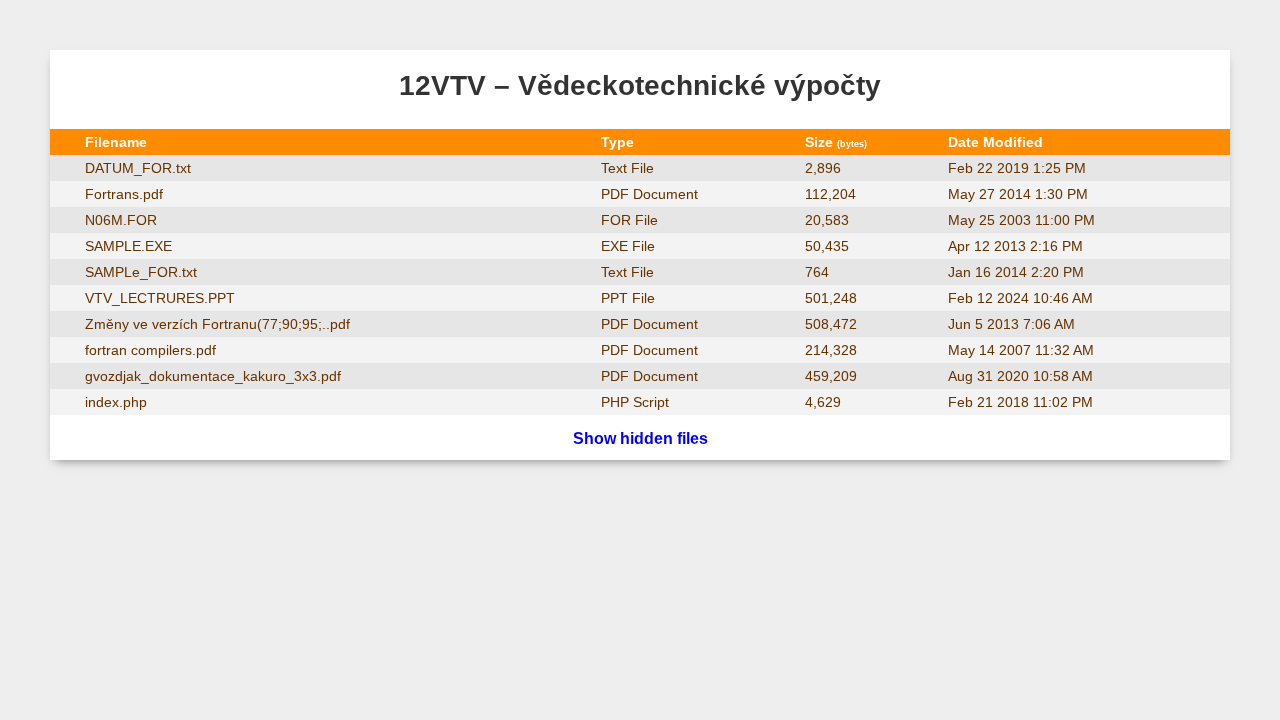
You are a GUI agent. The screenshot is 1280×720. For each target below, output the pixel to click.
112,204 (830, 194)
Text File (627, 168)
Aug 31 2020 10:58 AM (1020, 376)
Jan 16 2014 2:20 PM (1016, 272)
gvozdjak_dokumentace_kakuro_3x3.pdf (213, 376)
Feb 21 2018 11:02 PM (1020, 402)
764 (817, 272)
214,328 (831, 350)
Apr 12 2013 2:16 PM (1015, 246)
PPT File (628, 298)
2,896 (823, 168)
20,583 (827, 220)
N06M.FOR (121, 220)
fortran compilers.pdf (150, 350)
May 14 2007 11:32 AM (1021, 350)
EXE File (628, 246)
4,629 (823, 402)
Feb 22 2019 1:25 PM (1017, 168)
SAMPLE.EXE (128, 246)
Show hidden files (640, 438)
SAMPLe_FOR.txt (141, 272)
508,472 (831, 324)
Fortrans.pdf (124, 194)
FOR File (629, 220)
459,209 (831, 376)
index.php (116, 402)
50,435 (827, 246)
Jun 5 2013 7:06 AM (1011, 324)
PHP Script (635, 402)
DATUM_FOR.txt (138, 168)
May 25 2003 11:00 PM (1021, 220)
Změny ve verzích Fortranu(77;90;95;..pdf (217, 324)
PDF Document (649, 194)
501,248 (831, 298)
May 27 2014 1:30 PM (1018, 194)
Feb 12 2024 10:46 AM (1020, 298)
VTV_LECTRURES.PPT (160, 298)
